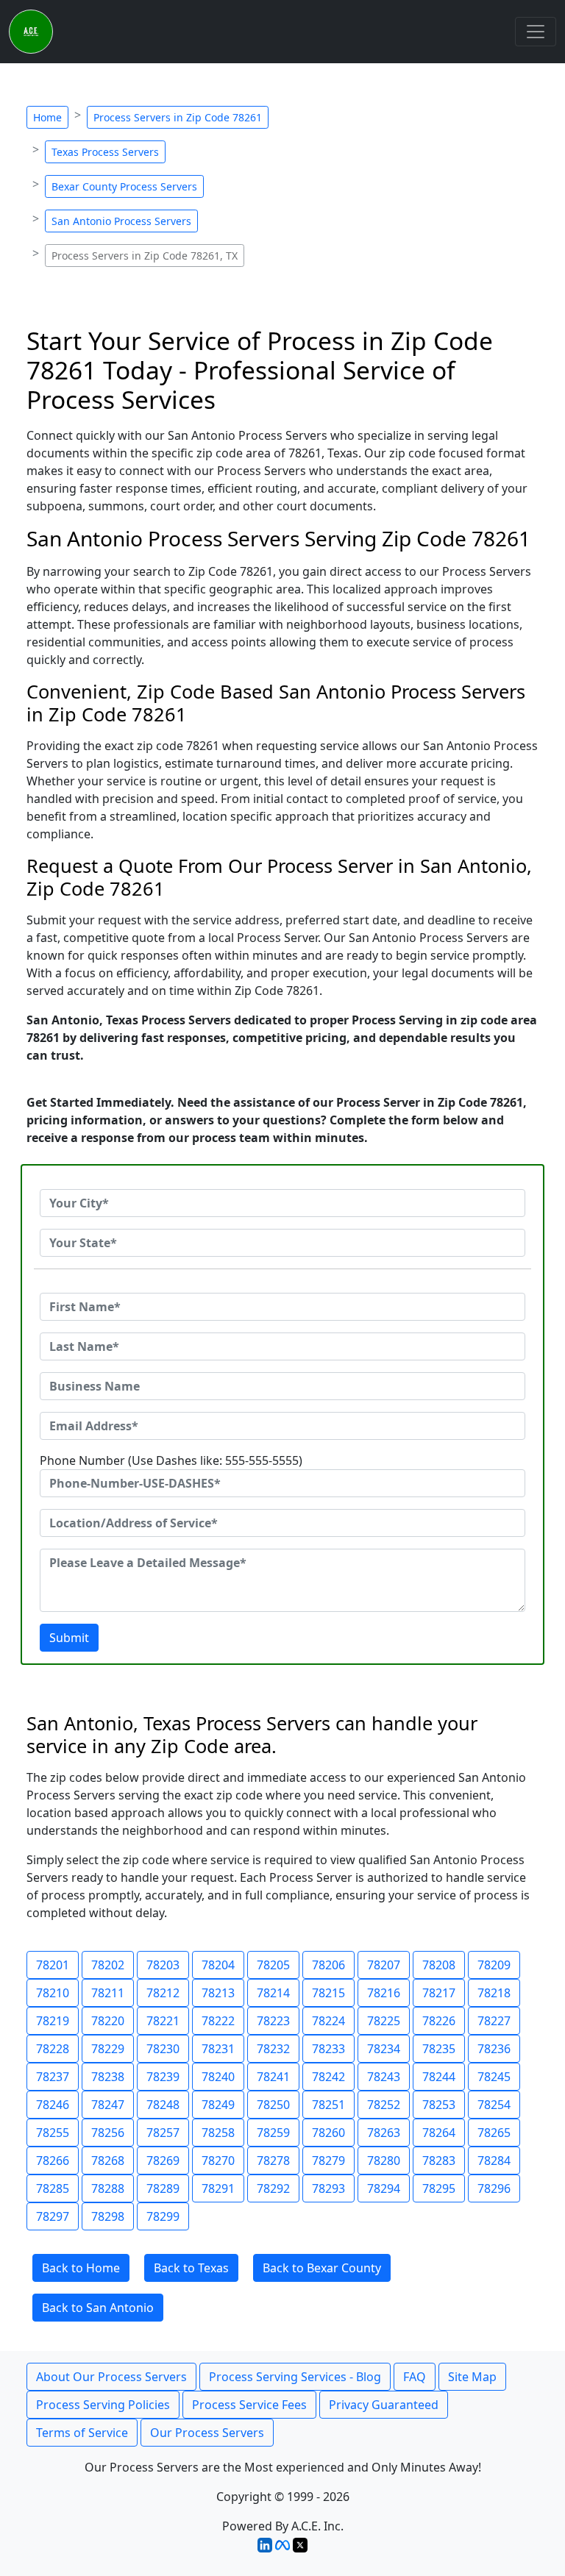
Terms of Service (82, 2433)
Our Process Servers (207, 2433)
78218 (494, 1993)
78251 (328, 2105)
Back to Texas (191, 2268)
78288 (108, 2188)
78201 (53, 1965)
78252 (384, 2105)
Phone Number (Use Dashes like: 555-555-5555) (171, 1460)
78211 (108, 1993)
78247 (108, 2105)
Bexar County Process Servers (124, 186)
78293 (328, 2188)
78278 (273, 2161)
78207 (384, 1965)
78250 (273, 2105)
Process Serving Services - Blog (295, 2377)
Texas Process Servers (105, 152)
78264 (439, 2133)
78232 (273, 2049)
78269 (163, 2161)
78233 (328, 2049)
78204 (218, 1965)
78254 (494, 2105)
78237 (53, 2077)
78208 (439, 1965)
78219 (53, 2021)
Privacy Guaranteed (384, 2405)
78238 (108, 2077)
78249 (218, 2105)
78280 (384, 2161)
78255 (53, 2133)
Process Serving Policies (103, 2405)
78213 (218, 1993)
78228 (53, 2049)
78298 (108, 2216)
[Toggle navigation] (536, 32)
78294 (384, 2188)
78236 (494, 2049)
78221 (163, 2021)
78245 (494, 2077)
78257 (163, 2133)
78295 (439, 2188)
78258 (218, 2133)
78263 (384, 2133)
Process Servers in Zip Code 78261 (178, 117)
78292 (273, 2188)
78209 (494, 1965)
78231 (218, 2049)
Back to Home (81, 2268)
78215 (328, 1993)
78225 (384, 2021)
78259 (273, 2133)
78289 (163, 2188)
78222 (218, 2021)
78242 (328, 2077)
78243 (384, 2077)
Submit (69, 1638)
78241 (273, 2077)
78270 (218, 2161)
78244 (439, 2077)
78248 (163, 2105)
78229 (108, 2049)
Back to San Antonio (98, 2308)
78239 (163, 2077)
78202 (108, 1965)
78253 (439, 2105)
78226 (439, 2021)
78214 (273, 1993)
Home (47, 117)
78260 (328, 2133)
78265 (494, 2133)
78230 (163, 2049)
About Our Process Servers (111, 2377)
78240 (218, 2077)
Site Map (472, 2377)
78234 (384, 2049)
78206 (328, 1965)
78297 (53, 2216)
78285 (53, 2188)
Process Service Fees (249, 2405)
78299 (163, 2216)
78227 (494, 2021)
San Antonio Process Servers (121, 221)
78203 (163, 1965)
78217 (439, 1993)
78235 (439, 2049)
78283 (439, 2161)
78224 (328, 2021)
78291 (218, 2188)
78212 (163, 1993)
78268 (108, 2161)
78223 (273, 2021)
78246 (53, 2105)
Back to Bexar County (322, 2268)
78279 (328, 2161)
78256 (108, 2133)
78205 (273, 1965)
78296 (494, 2188)
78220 (108, 2021)
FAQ (415, 2377)
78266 (53, 2161)
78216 (384, 1993)
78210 (53, 1993)
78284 (494, 2161)
